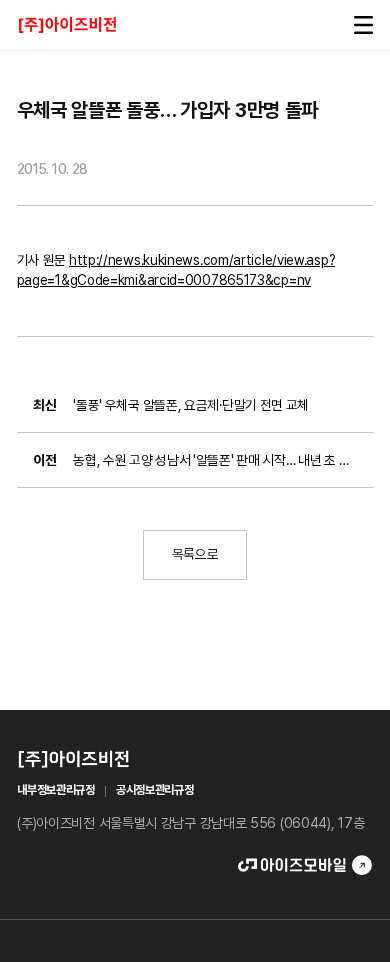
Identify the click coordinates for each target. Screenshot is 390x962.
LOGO (67, 24)
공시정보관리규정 (155, 790)
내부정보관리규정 (56, 790)
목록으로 (195, 554)
